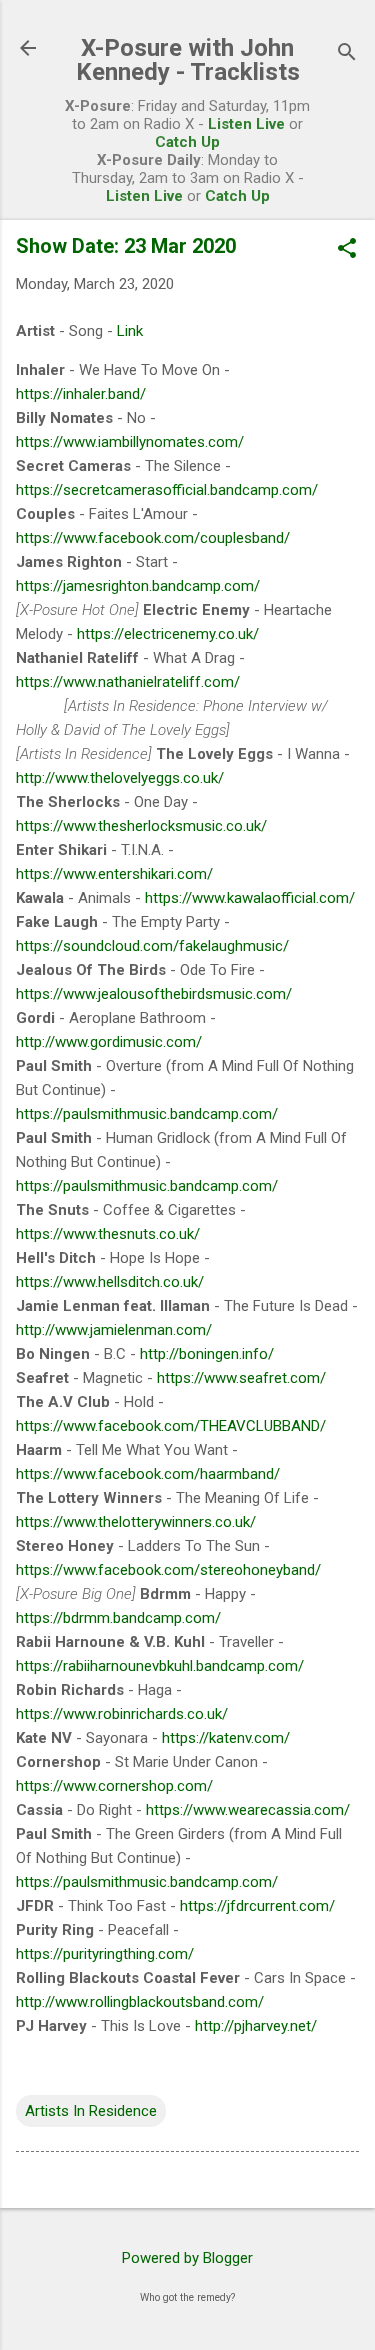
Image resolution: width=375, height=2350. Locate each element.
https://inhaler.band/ (81, 394)
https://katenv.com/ (226, 1738)
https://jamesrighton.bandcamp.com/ (138, 586)
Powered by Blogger (187, 2258)
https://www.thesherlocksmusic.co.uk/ (141, 826)
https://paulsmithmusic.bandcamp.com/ (147, 1114)
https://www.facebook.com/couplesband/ (153, 538)
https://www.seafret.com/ (241, 1378)
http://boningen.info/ (207, 1354)
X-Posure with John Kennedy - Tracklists (188, 60)
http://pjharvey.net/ (256, 2026)
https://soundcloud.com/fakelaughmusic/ (152, 946)
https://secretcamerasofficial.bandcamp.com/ (167, 490)
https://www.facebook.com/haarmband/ (148, 1474)
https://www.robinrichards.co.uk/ (122, 1714)
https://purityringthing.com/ (105, 1954)
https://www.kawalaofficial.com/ (250, 898)
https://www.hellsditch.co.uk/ (110, 1282)
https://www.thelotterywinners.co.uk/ (136, 1522)
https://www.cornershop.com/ (114, 1786)
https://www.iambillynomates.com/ (130, 442)
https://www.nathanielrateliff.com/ (128, 682)
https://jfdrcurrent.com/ (257, 1906)
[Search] (347, 54)
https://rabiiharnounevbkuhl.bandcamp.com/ (160, 1666)
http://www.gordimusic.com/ (109, 1042)
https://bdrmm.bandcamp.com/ (118, 1618)
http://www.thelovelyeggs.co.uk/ (120, 778)
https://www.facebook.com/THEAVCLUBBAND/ (171, 1426)
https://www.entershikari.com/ (114, 874)
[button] (347, 250)
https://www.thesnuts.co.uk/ (108, 1234)
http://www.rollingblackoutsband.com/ (140, 2002)
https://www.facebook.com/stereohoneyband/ (168, 1570)
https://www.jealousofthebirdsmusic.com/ (154, 994)
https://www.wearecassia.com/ (248, 1810)
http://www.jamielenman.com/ (114, 1330)
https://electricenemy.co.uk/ (168, 634)
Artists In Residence (91, 2111)
